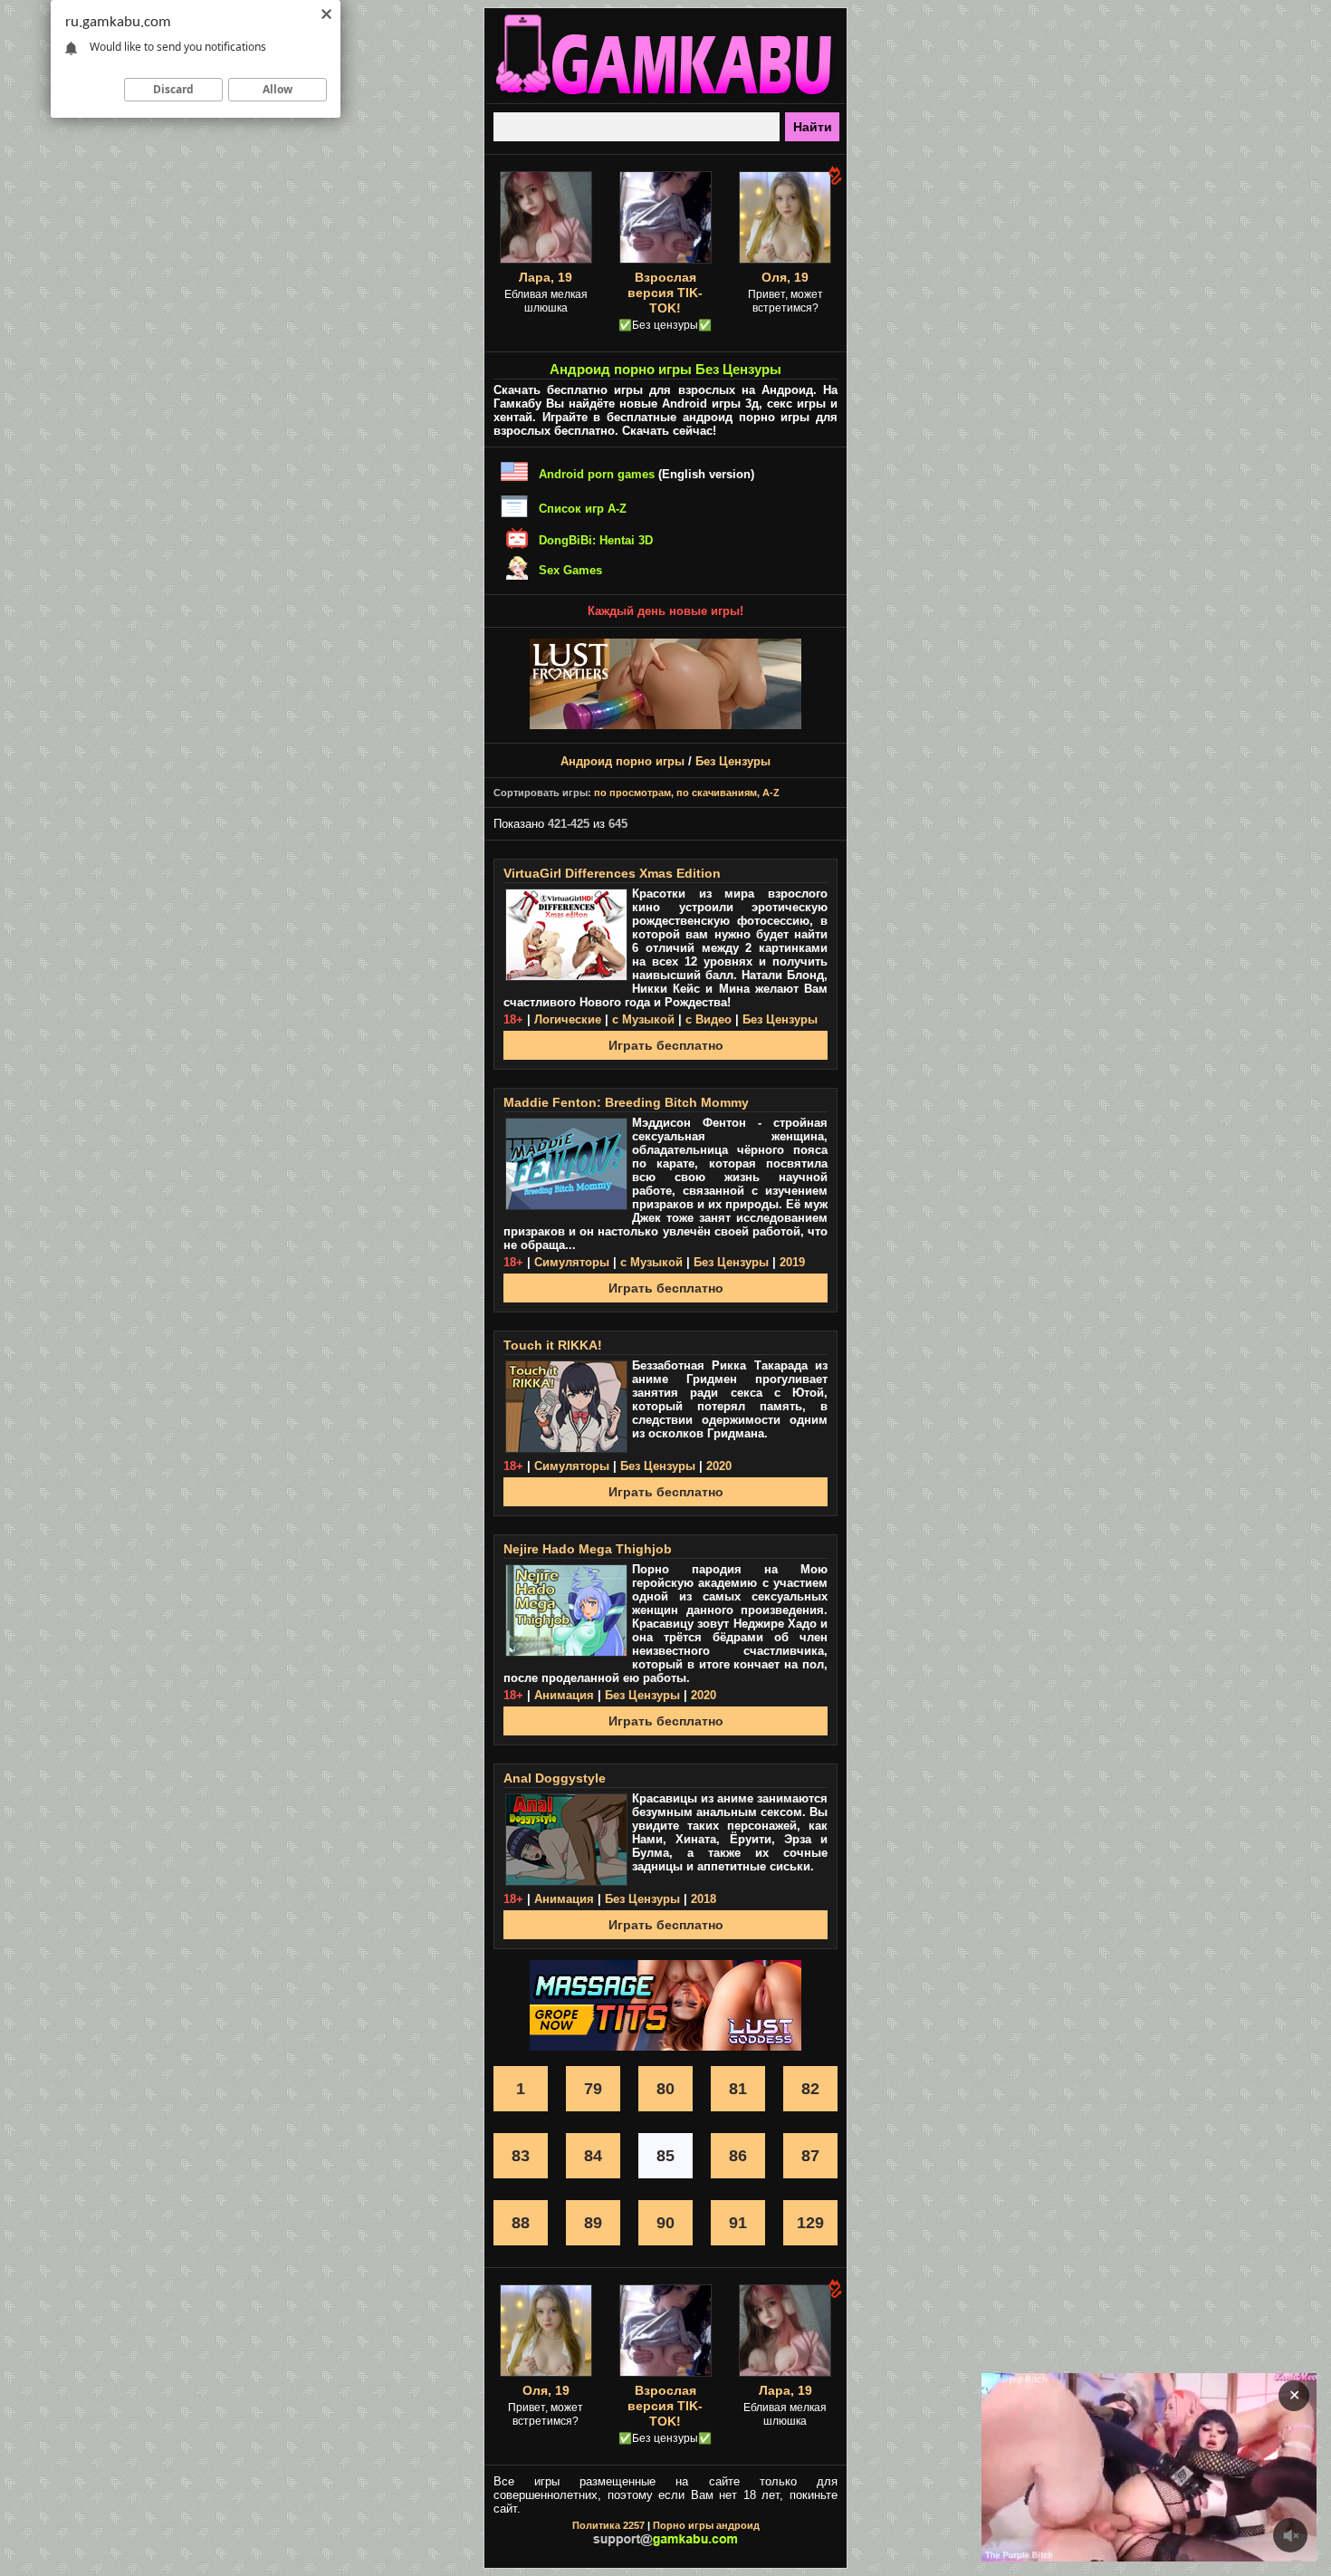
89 (593, 2223)
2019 (792, 1262)
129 (810, 2223)
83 (521, 2156)
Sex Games (570, 570)
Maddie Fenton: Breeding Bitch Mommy (626, 1102)
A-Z (771, 793)
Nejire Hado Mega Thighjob (588, 1549)
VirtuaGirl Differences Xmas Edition (612, 873)
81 (738, 2089)
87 (810, 2156)
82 (810, 2089)
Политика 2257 (608, 2525)
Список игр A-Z (583, 509)
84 (593, 2156)
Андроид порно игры (622, 761)
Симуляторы (572, 1262)
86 (738, 2156)
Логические (568, 1019)
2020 (719, 1466)
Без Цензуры (733, 761)
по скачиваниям (717, 793)
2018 (704, 1899)
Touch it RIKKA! (553, 1345)
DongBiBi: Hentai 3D (596, 540)
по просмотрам (632, 793)
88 (521, 2223)
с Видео (709, 1019)
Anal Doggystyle (555, 1778)
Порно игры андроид (706, 2525)
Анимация (564, 1695)
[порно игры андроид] (665, 96)
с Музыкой (643, 1019)
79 (593, 2089)
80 (665, 2089)
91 (738, 2223)
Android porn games (597, 474)
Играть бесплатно (666, 1045)
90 (665, 2223)
